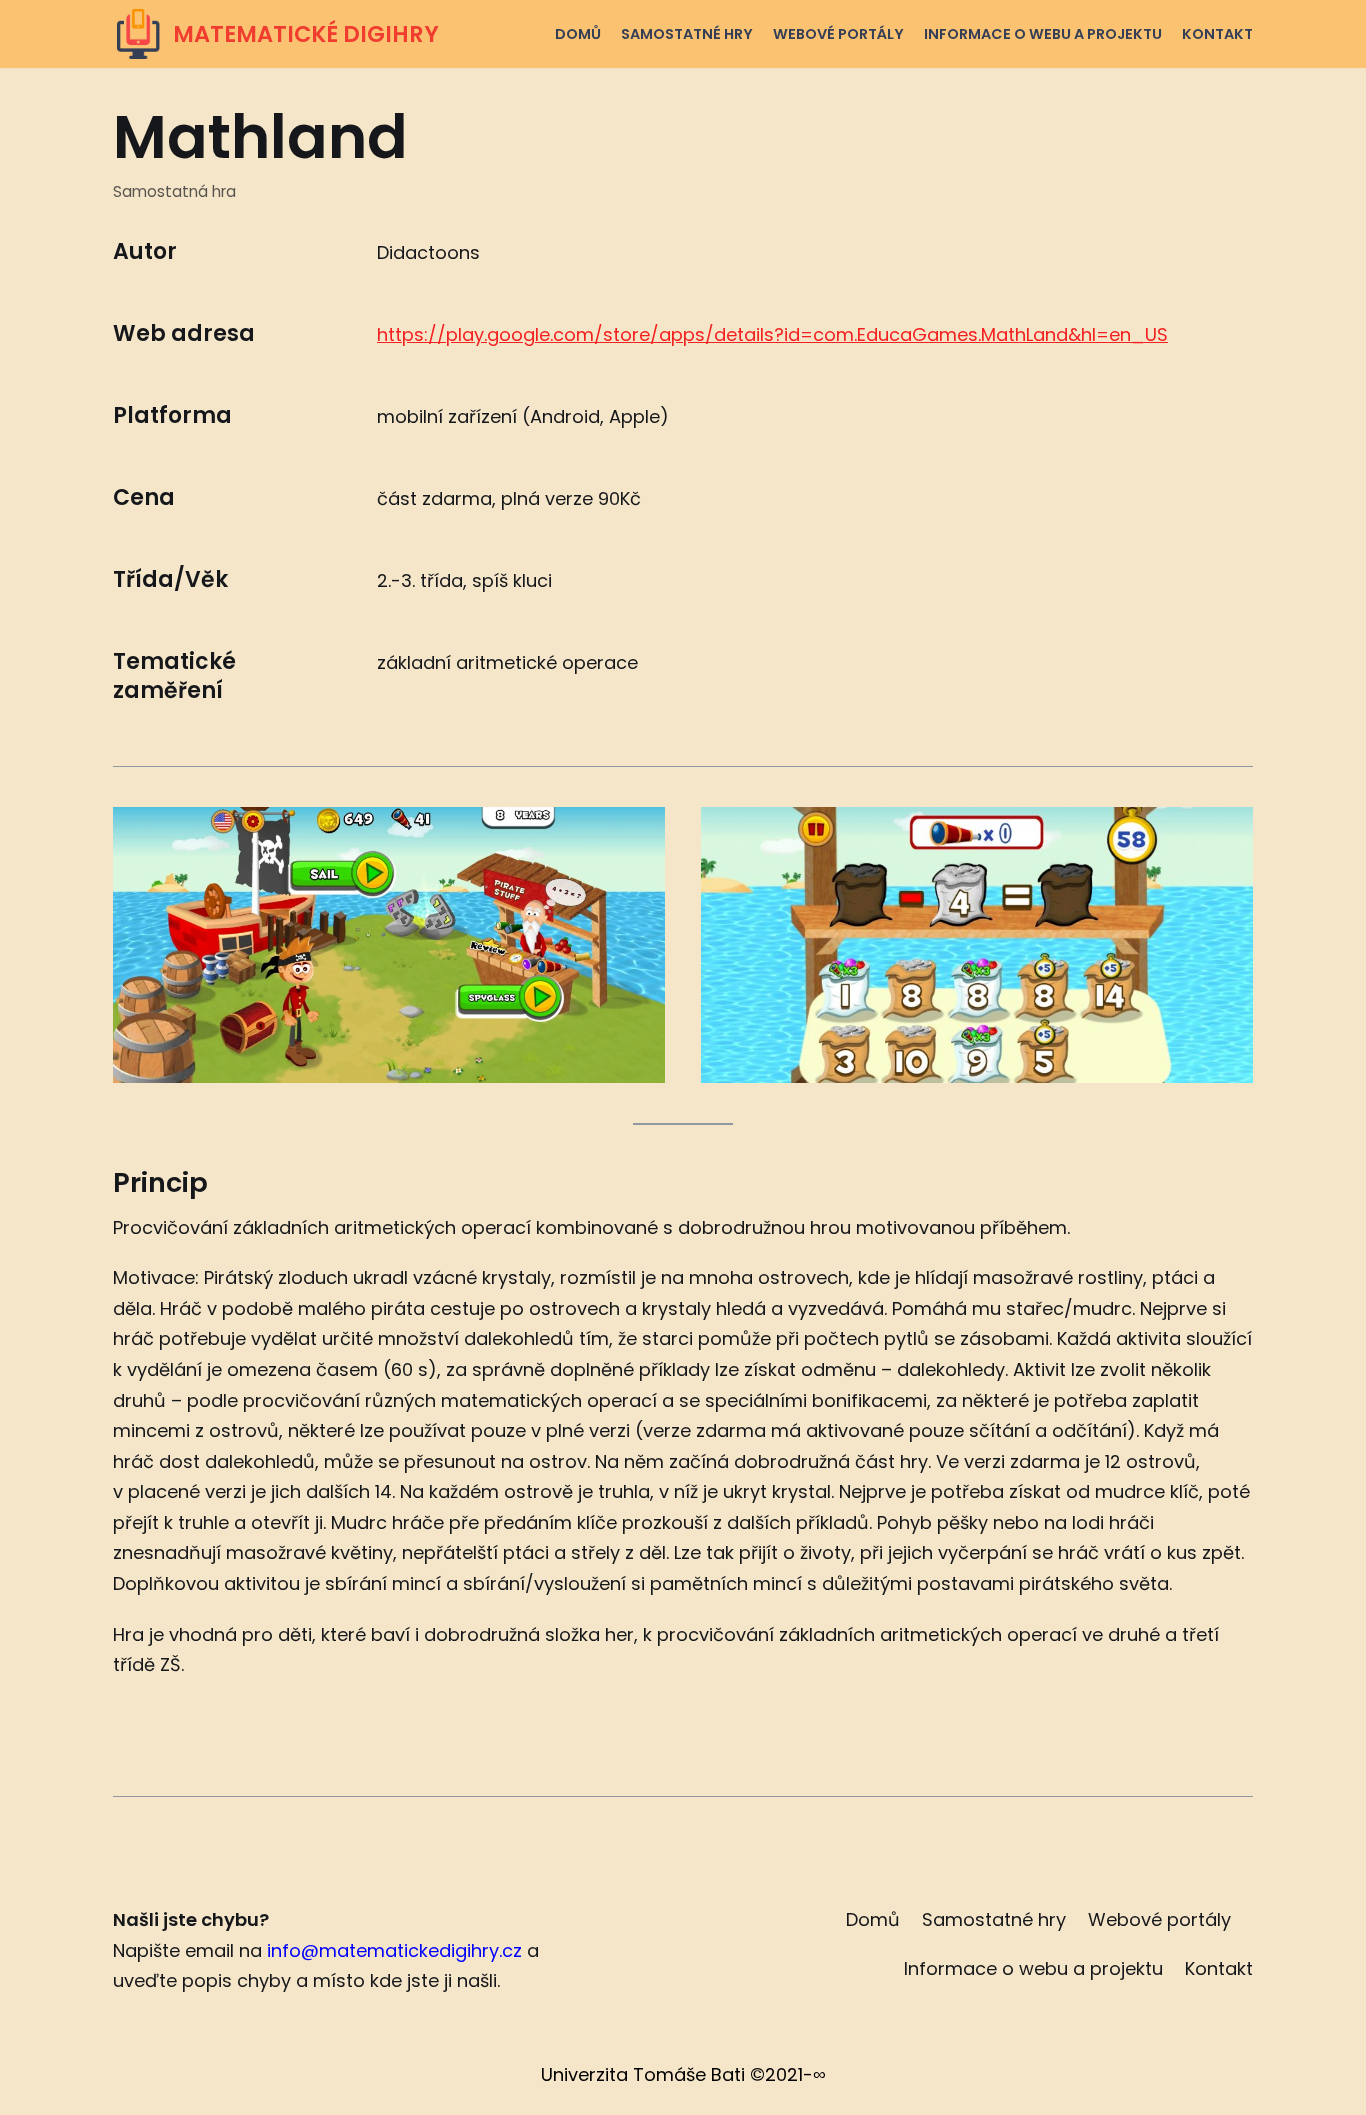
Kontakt (1217, 34)
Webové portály (838, 34)
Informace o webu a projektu (1043, 34)
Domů (578, 34)
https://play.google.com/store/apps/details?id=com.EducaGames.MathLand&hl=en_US (772, 334)
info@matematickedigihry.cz (394, 1950)
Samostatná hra (174, 191)
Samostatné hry (687, 34)
